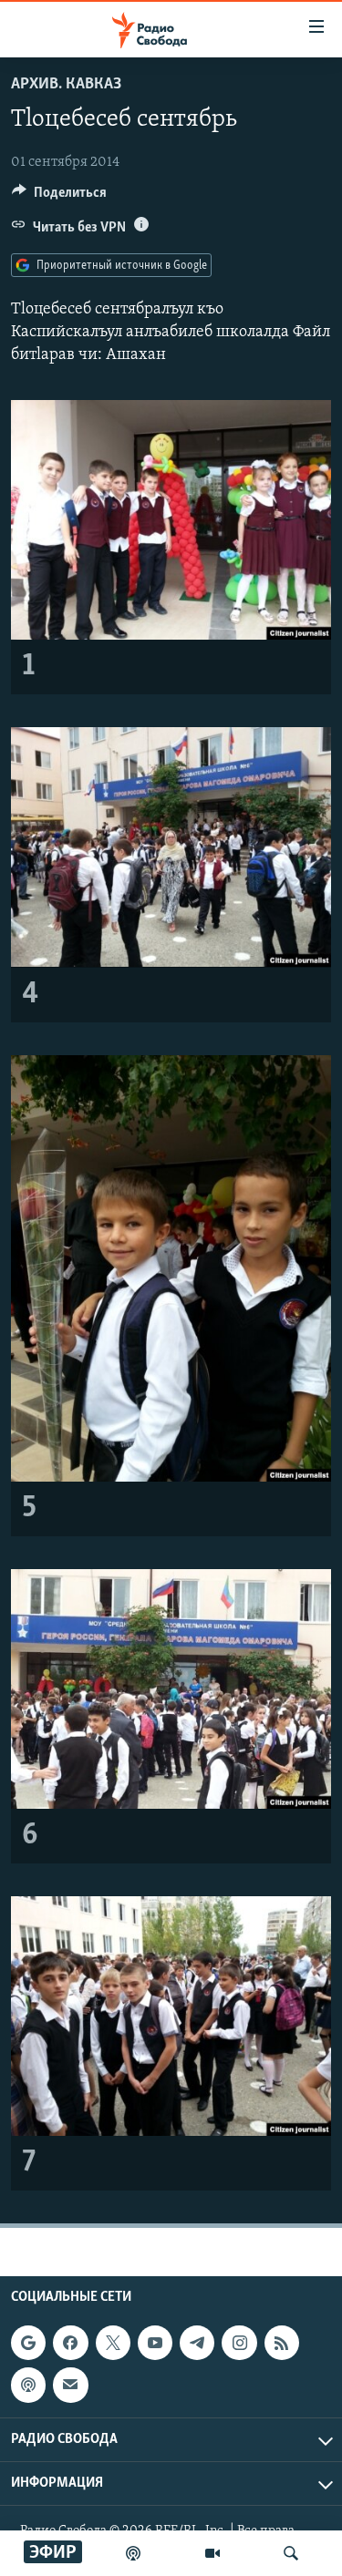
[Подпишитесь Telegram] (197, 2343)
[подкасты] (133, 2553)
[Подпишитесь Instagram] (239, 2343)
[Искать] (291, 2553)
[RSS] (282, 2343)
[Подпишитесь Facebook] (70, 2343)
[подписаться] (70, 2385)
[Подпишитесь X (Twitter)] (113, 2343)
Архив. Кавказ (66, 85)
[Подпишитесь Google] (28, 2343)
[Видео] (212, 2553)
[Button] (59, 197)
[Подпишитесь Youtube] (155, 2343)
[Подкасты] (28, 2385)
